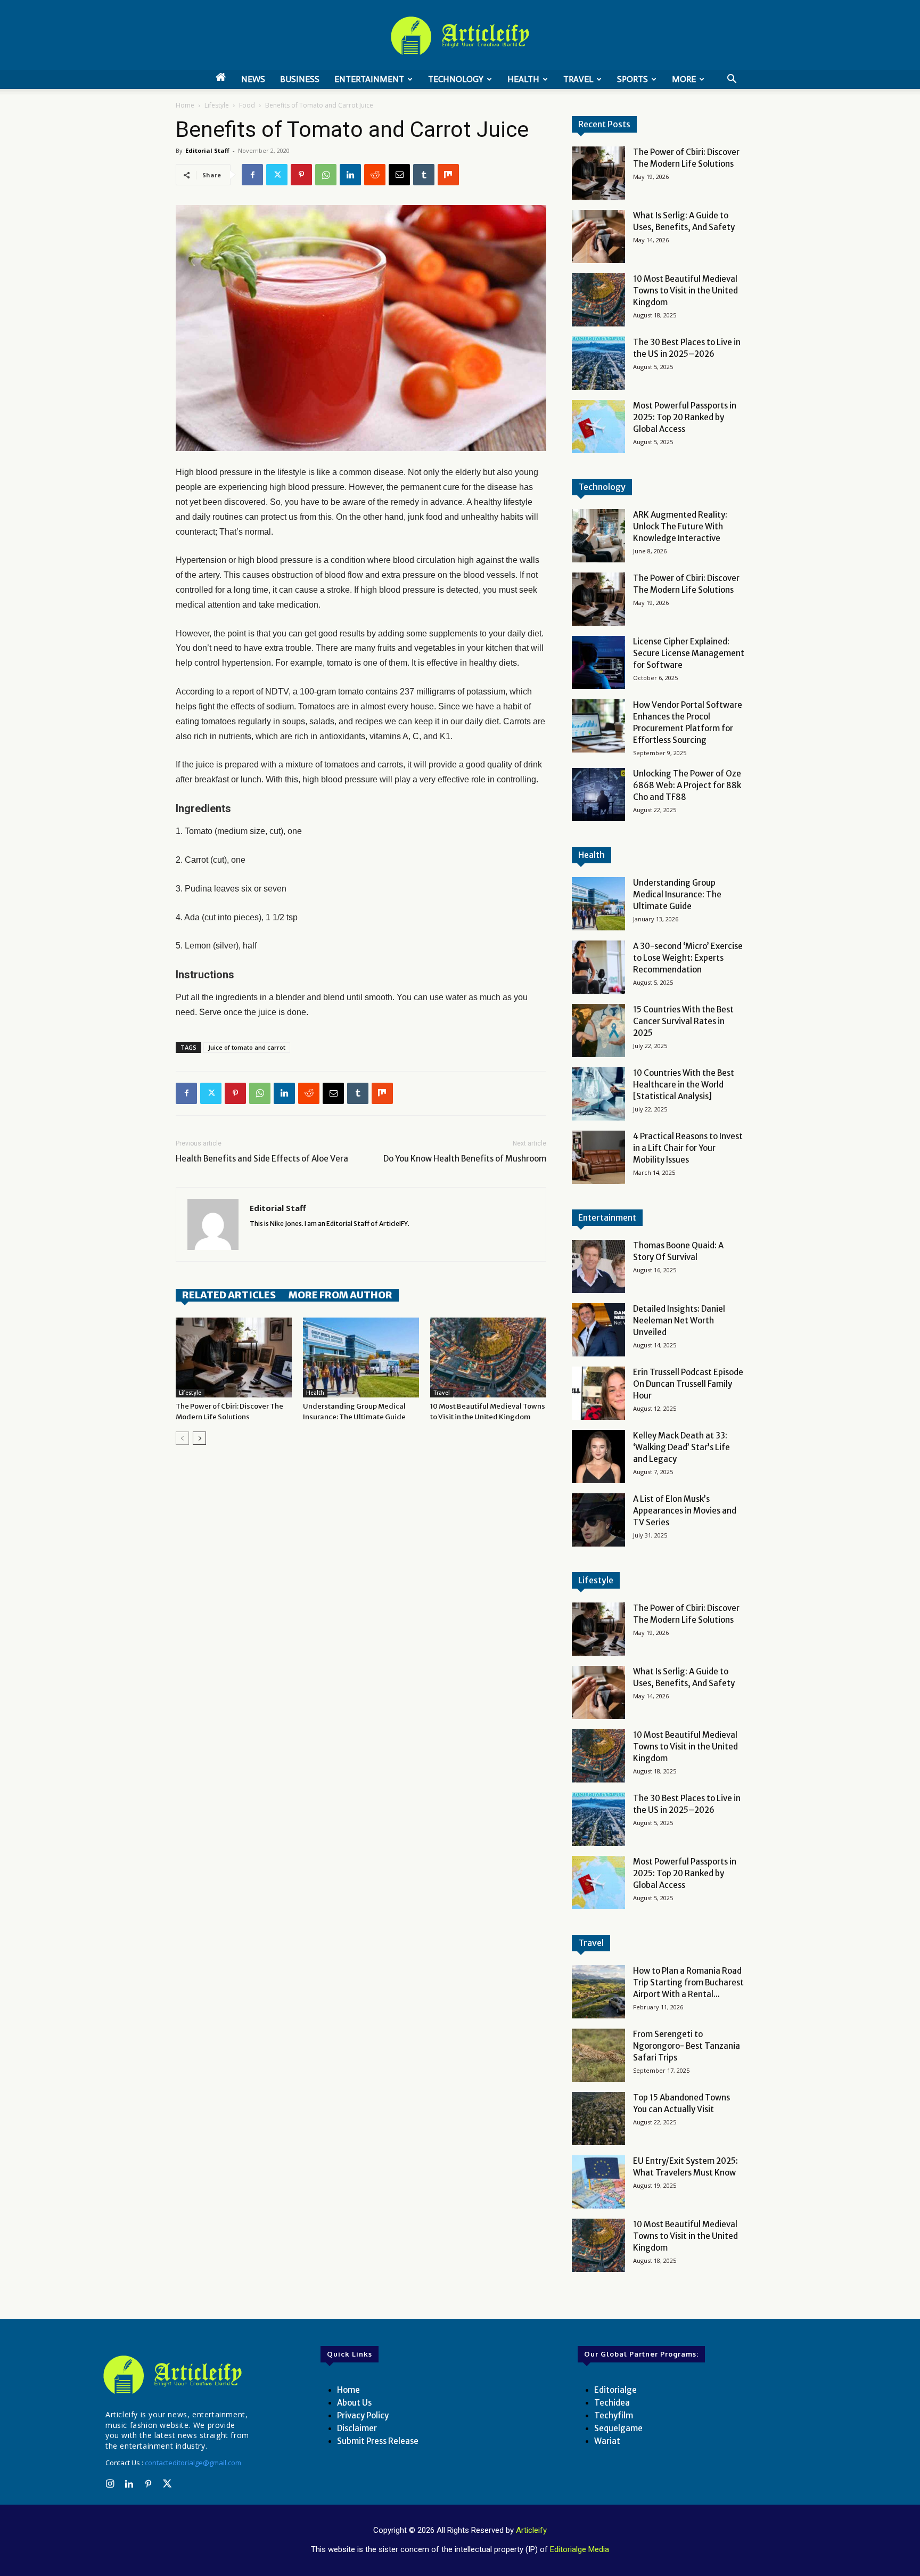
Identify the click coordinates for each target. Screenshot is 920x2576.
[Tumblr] (424, 175)
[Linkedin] (350, 175)
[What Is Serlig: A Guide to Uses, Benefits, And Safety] (598, 236)
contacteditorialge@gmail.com (193, 2463)
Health (523, 79)
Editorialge (615, 2390)
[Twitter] (277, 175)
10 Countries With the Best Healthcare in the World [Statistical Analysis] (684, 1085)
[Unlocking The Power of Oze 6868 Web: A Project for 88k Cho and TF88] (598, 795)
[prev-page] (182, 1438)
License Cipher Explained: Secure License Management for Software (689, 653)
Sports (632, 79)
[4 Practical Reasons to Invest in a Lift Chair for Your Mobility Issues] (598, 1157)
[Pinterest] (301, 175)
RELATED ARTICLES (229, 1295)
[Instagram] (110, 2484)
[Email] (399, 175)
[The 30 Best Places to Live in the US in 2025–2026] (598, 363)
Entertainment (369, 79)
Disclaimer (357, 2428)
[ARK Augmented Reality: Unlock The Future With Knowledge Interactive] (598, 536)
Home (185, 105)
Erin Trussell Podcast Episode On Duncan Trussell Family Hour (688, 1384)
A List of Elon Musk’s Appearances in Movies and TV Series (685, 1511)
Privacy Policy (363, 2415)
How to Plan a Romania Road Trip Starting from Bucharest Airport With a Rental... (688, 1982)
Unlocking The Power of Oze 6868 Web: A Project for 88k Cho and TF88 (687, 785)
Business (300, 79)
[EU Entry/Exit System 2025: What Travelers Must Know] (598, 2182)
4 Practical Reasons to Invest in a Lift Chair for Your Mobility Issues (688, 1148)
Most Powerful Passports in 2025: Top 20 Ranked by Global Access (685, 417)
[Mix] (448, 175)
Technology (456, 79)
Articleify (531, 2530)
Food (247, 105)
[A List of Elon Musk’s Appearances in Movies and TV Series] (598, 1520)
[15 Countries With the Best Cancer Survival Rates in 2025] (598, 1031)
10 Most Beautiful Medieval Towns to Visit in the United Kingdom (685, 291)
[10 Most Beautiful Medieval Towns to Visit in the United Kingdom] (488, 1357)
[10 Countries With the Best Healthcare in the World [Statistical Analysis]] (598, 1094)
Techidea (612, 2403)
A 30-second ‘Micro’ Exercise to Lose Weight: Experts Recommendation (688, 958)
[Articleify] (175, 2375)
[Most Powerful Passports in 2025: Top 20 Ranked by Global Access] (598, 427)
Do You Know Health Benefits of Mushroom (465, 1159)
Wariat (607, 2441)
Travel (578, 79)
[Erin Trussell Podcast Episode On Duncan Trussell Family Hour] (598, 1393)
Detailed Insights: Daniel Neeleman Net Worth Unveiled (679, 1320)
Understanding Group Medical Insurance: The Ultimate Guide (677, 894)
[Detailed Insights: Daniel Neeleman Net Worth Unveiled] (598, 1330)
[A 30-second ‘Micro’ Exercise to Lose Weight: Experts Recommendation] (598, 967)
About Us (354, 2403)
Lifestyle (217, 105)
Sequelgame (618, 2428)
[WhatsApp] (326, 175)
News (253, 79)
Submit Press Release (378, 2441)
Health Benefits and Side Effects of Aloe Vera (262, 1159)
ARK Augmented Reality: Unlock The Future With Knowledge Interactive (680, 526)
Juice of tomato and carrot (247, 1047)
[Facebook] (252, 175)
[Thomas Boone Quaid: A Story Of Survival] (598, 1266)
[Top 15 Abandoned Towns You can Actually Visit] (598, 2119)
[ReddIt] (375, 175)
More (684, 79)
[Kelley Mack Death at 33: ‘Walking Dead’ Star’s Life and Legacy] (598, 1457)
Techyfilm (614, 2415)
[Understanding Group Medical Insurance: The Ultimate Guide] (361, 1357)
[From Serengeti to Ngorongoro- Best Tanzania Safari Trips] (598, 2055)
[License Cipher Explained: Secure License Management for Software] (598, 663)
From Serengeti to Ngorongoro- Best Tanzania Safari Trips (687, 2046)
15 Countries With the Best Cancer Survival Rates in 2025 (683, 1021)
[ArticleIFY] (460, 36)
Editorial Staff (207, 150)
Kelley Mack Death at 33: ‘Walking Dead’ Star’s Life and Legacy (681, 1447)
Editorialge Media (580, 2549)
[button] (732, 80)
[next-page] (199, 1438)
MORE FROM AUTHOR (340, 1295)
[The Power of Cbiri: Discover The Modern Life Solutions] (234, 1357)
